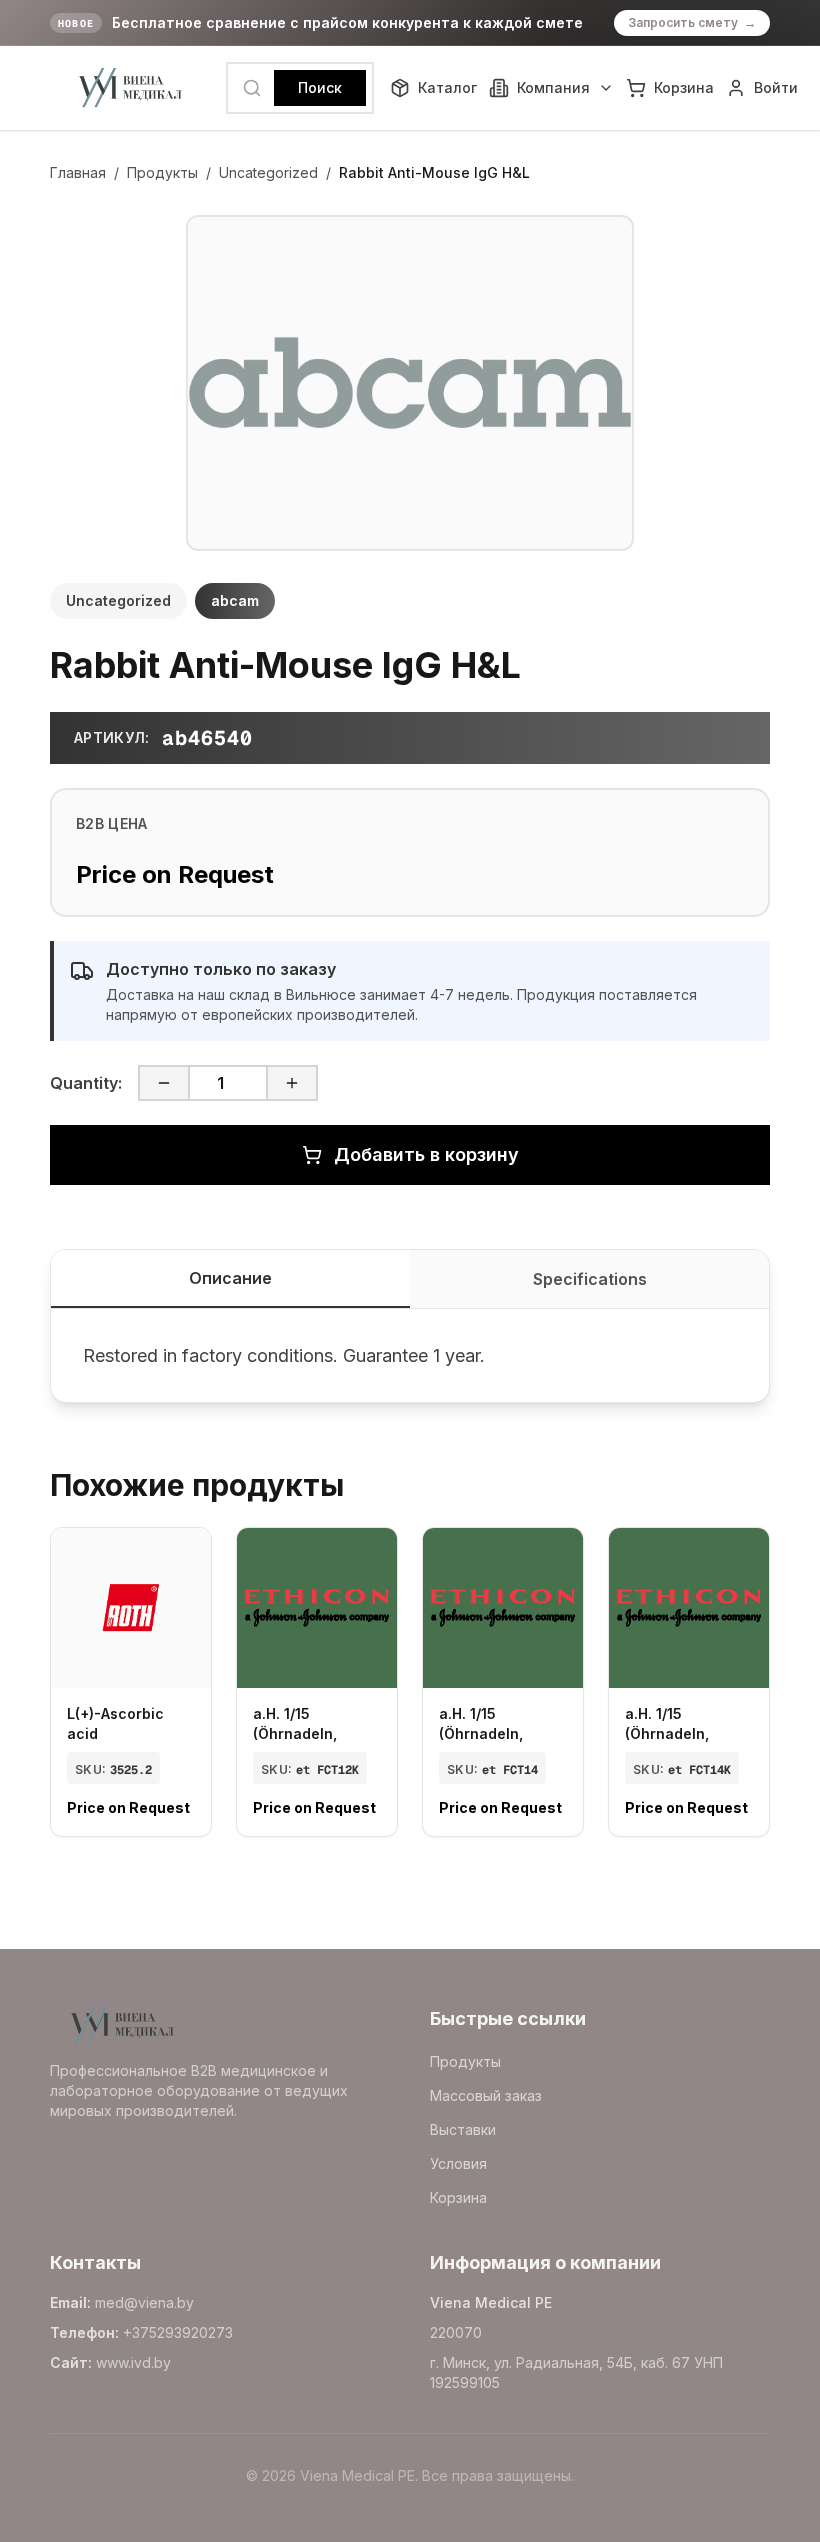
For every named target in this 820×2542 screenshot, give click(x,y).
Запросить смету (692, 22)
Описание (230, 1278)
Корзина (458, 2197)
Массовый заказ (486, 2095)
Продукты (162, 172)
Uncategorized (268, 172)
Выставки (463, 2129)
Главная (78, 172)
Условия (458, 2163)
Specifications (590, 1279)
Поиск (320, 87)
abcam (235, 600)
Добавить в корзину (426, 1154)
